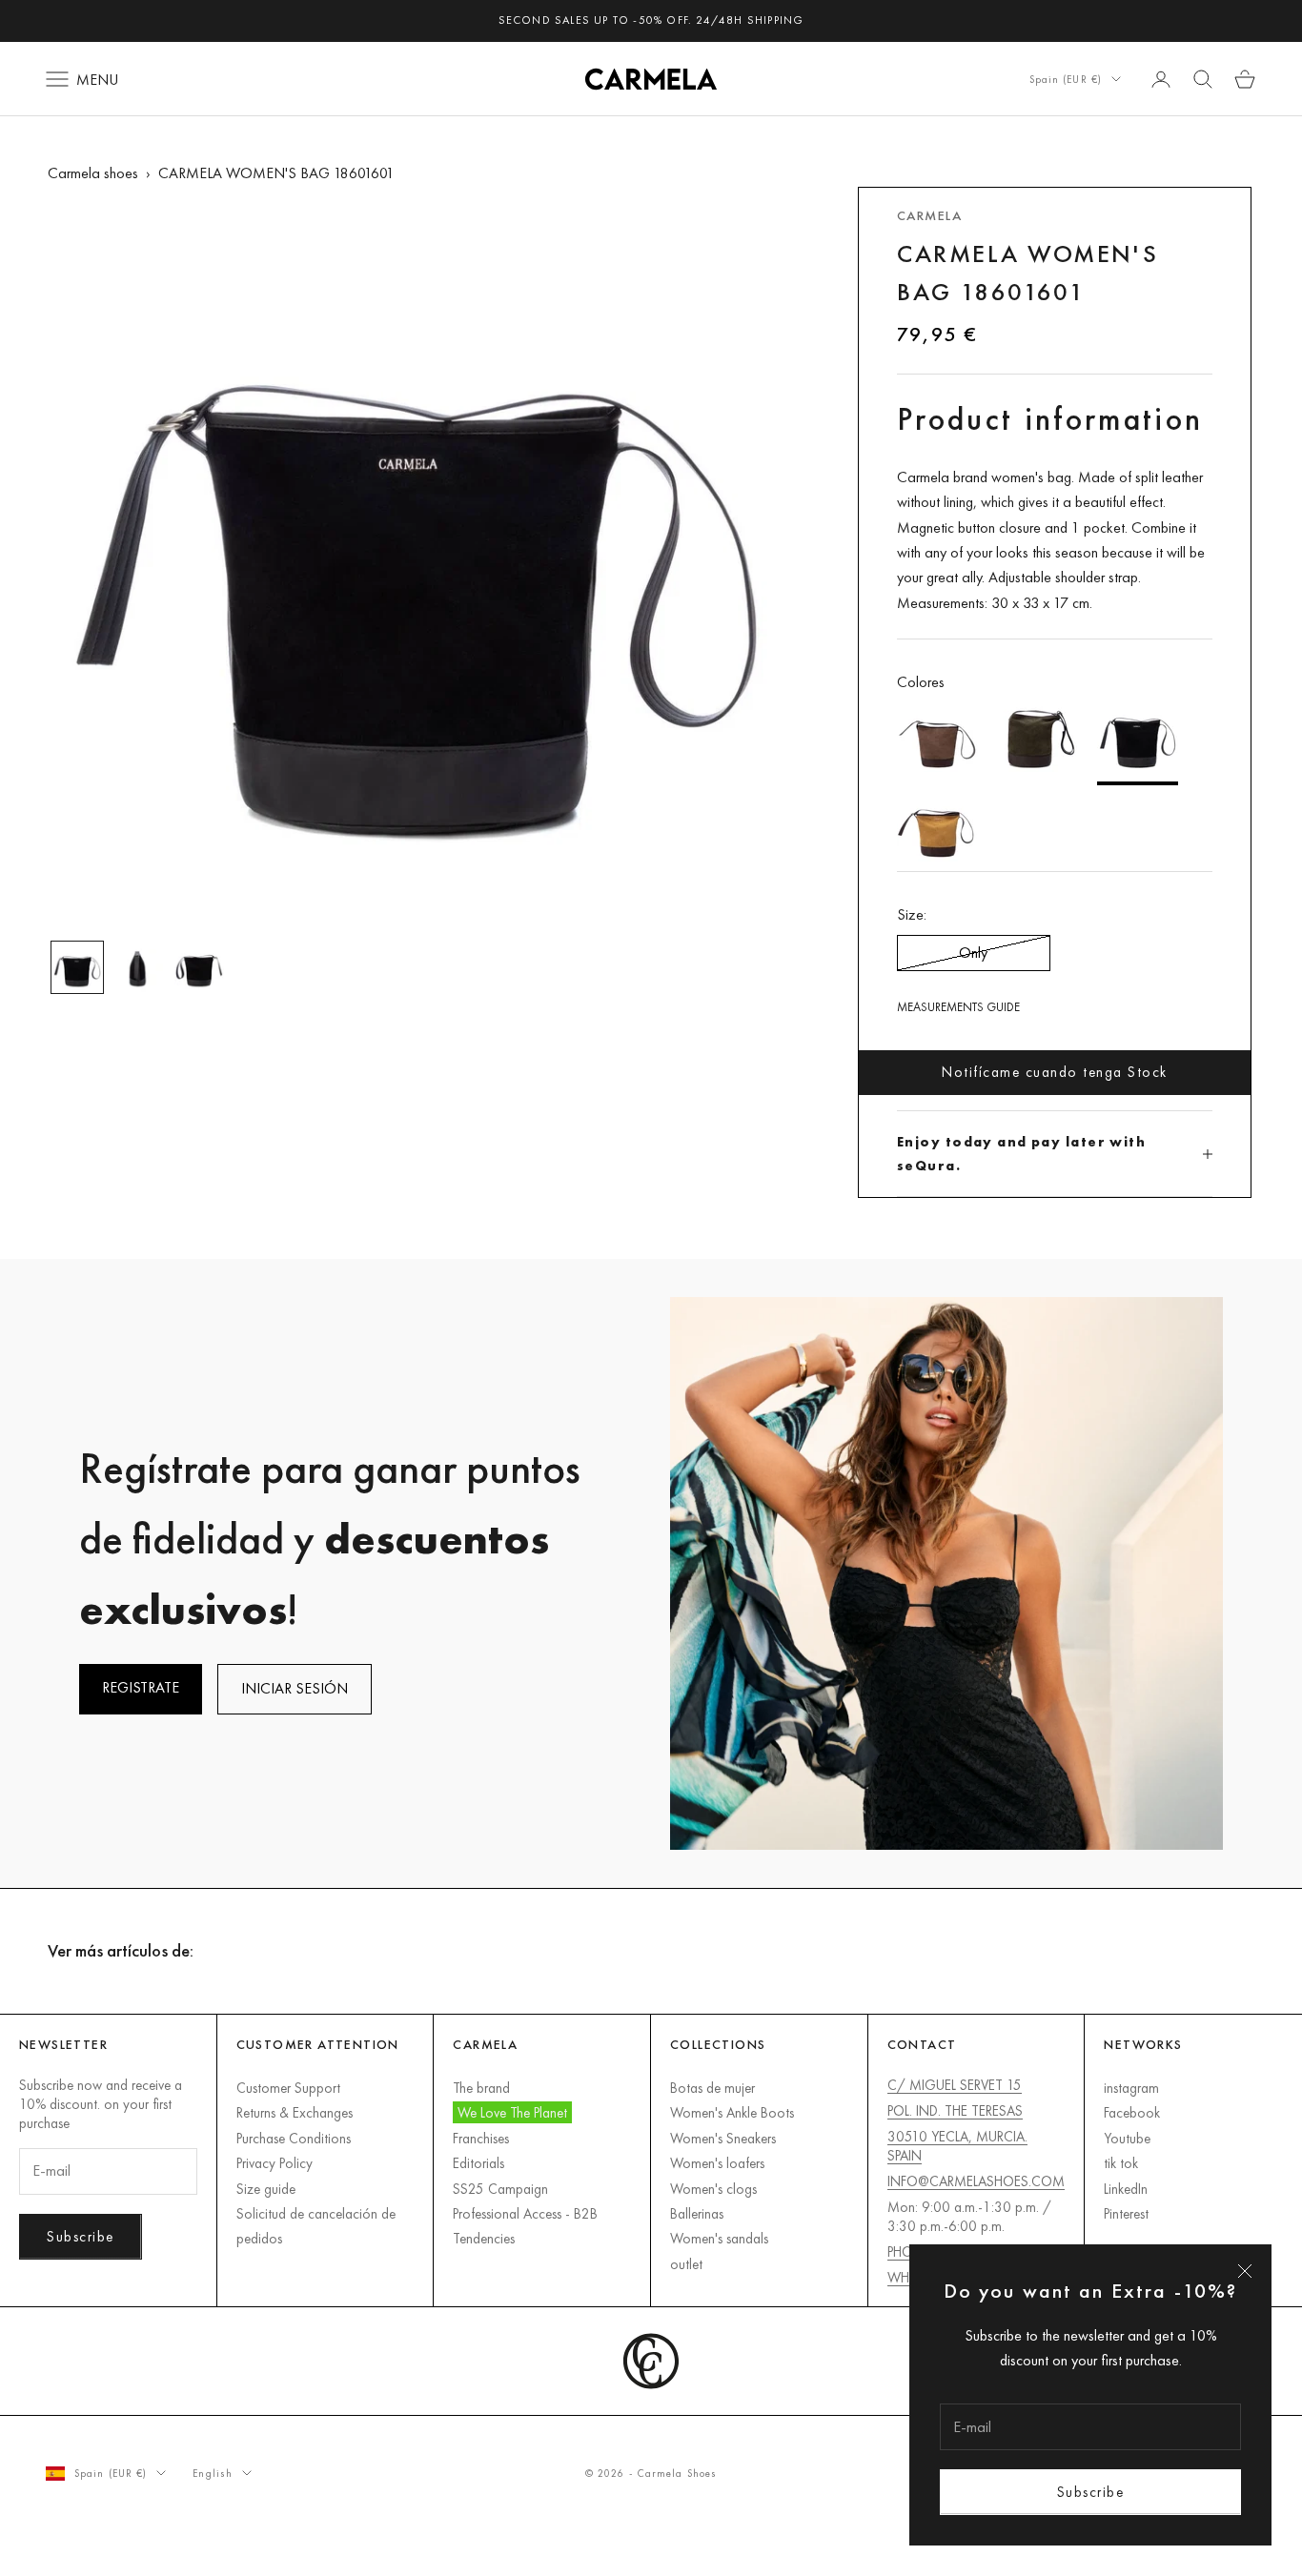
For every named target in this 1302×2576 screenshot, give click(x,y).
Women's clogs (713, 2189)
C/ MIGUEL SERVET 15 (955, 2085)
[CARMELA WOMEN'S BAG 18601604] (1038, 740)
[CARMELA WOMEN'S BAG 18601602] (937, 828)
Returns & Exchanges (295, 2112)
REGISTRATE (141, 1687)
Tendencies (484, 2238)
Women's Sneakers (723, 2138)
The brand (481, 2088)
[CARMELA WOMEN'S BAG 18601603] (937, 740)
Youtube (1127, 2138)
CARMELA (929, 215)
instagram (1131, 2088)
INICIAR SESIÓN (295, 1688)
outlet (686, 2264)
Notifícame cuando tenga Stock (1055, 1072)
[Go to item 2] (138, 967)
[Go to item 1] (77, 967)
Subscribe (1091, 2492)
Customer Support (288, 2088)
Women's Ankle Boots (732, 2112)
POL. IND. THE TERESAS (955, 2110)
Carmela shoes (93, 173)
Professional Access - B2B (525, 2213)
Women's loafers (717, 2163)
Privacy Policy (275, 2163)
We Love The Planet (512, 2112)
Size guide (266, 2189)
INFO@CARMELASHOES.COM (976, 2181)
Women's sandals (719, 2238)
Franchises (481, 2138)
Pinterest (1126, 2213)
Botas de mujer (712, 2088)
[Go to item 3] (199, 967)
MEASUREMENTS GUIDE (958, 1007)
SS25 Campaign (500, 2189)
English (213, 2473)
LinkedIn (1126, 2189)
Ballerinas (697, 2213)
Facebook (1132, 2112)
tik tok (1121, 2163)
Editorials (478, 2163)
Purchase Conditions (294, 2138)
